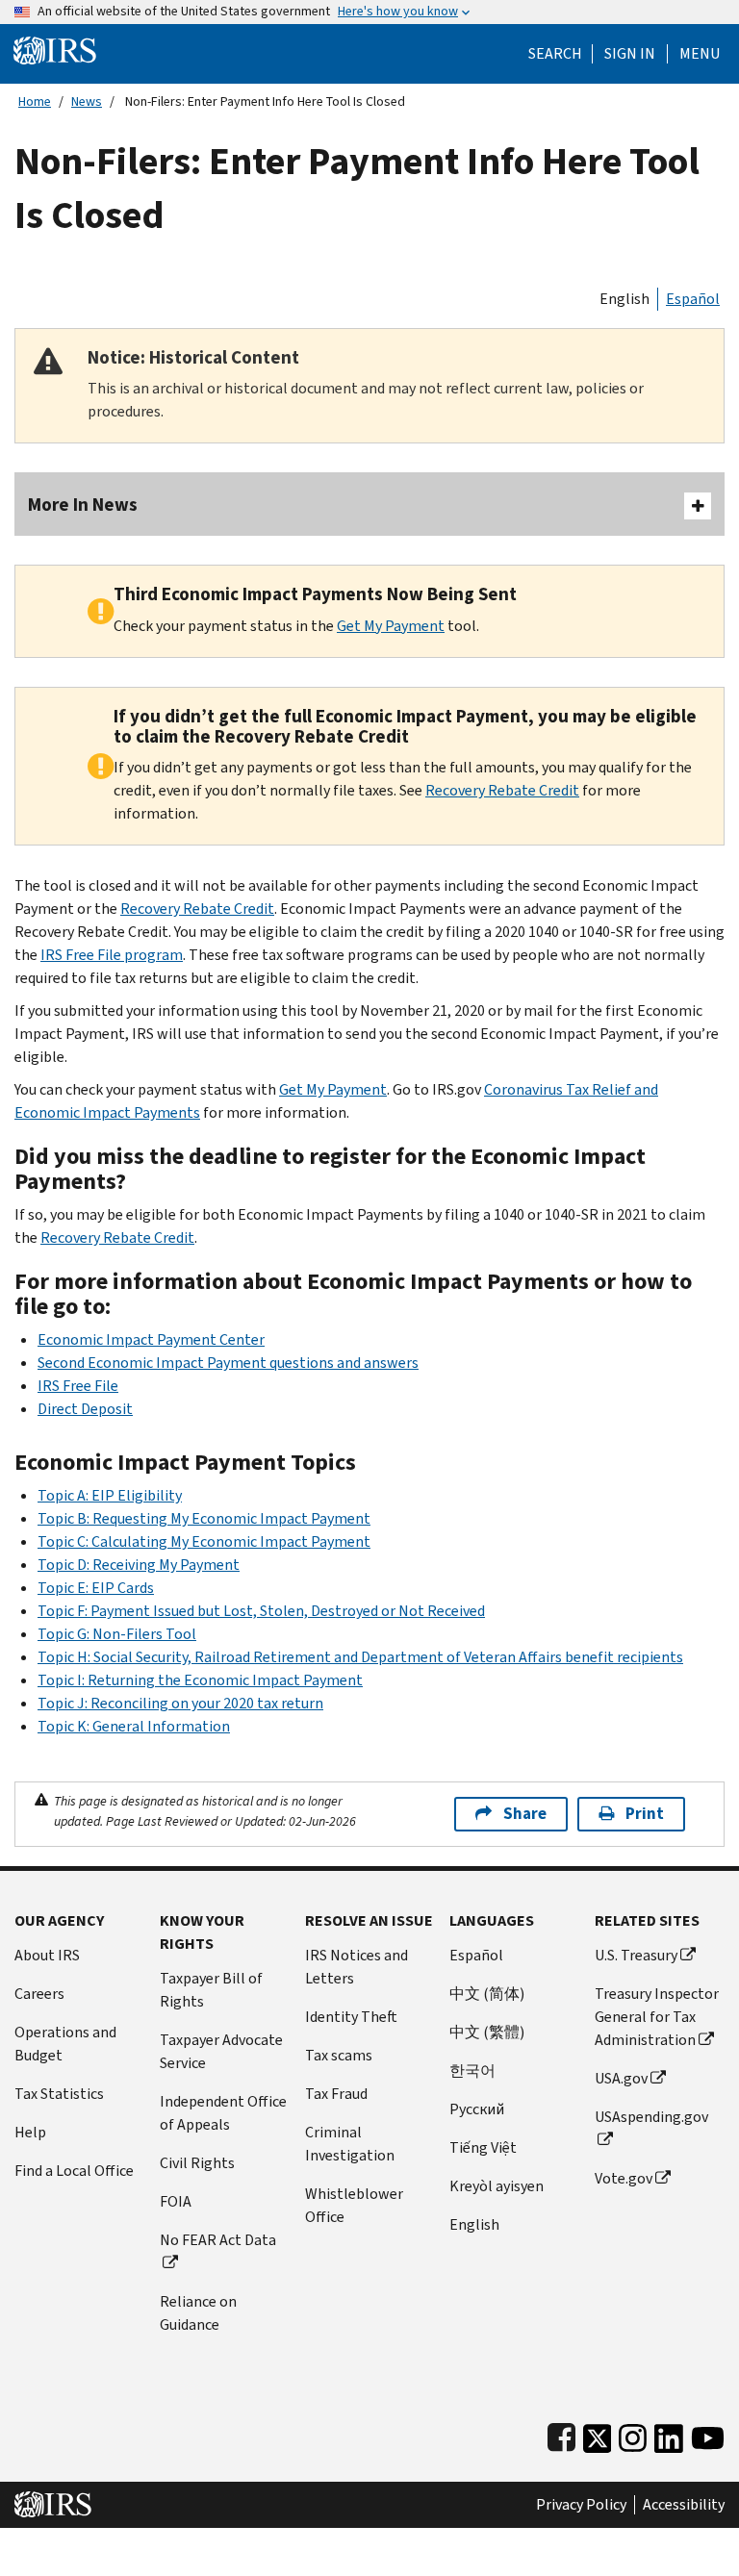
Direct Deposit (85, 1409)
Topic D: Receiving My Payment (139, 1565)
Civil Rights (197, 2163)
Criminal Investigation (350, 2144)
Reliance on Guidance (198, 2313)
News (87, 101)
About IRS (47, 1955)
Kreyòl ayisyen (497, 2186)
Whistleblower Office (354, 2205)
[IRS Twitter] (598, 2434)
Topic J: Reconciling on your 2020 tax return (180, 1703)
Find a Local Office (74, 2171)
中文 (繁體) (487, 2032)
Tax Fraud (336, 2094)
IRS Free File (78, 1386)
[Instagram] (633, 2434)
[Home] (55, 50)
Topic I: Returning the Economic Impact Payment (200, 1680)
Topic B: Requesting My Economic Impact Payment (204, 1518)
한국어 (472, 2071)
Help (30, 2132)
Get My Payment (391, 626)
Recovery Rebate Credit (502, 790)
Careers (39, 1994)
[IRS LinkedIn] (669, 2434)
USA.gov (621, 2078)
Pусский (477, 2109)
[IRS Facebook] (561, 2434)
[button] (630, 54)
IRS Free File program (112, 955)
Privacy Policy (581, 2505)
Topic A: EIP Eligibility (110, 1495)
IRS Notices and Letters (357, 1967)
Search (555, 54)
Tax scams (339, 2055)
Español (693, 299)
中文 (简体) (487, 1994)
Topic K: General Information (134, 1726)
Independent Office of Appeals (223, 2113)
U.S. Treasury (636, 1955)
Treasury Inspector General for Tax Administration (657, 2017)
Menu (700, 54)
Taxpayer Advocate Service (221, 2051)
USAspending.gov (651, 2117)
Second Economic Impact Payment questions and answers (228, 1363)
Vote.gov (624, 2178)
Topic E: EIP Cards (96, 1588)
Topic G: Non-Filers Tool (117, 1634)
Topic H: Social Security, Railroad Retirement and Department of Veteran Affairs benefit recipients (360, 1657)
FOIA (176, 2201)
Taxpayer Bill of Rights (211, 1990)
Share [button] (525, 1814)
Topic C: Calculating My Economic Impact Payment (204, 1541)
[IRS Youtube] (708, 2434)
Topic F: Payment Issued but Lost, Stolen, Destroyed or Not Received (261, 1611)
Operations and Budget (65, 2044)
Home (35, 101)
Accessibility (684, 2505)
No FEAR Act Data (218, 2240)
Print (645, 1814)
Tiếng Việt (483, 2147)
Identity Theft (351, 2017)
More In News (83, 505)
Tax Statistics (59, 2094)
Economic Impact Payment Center (151, 1339)
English (624, 299)
